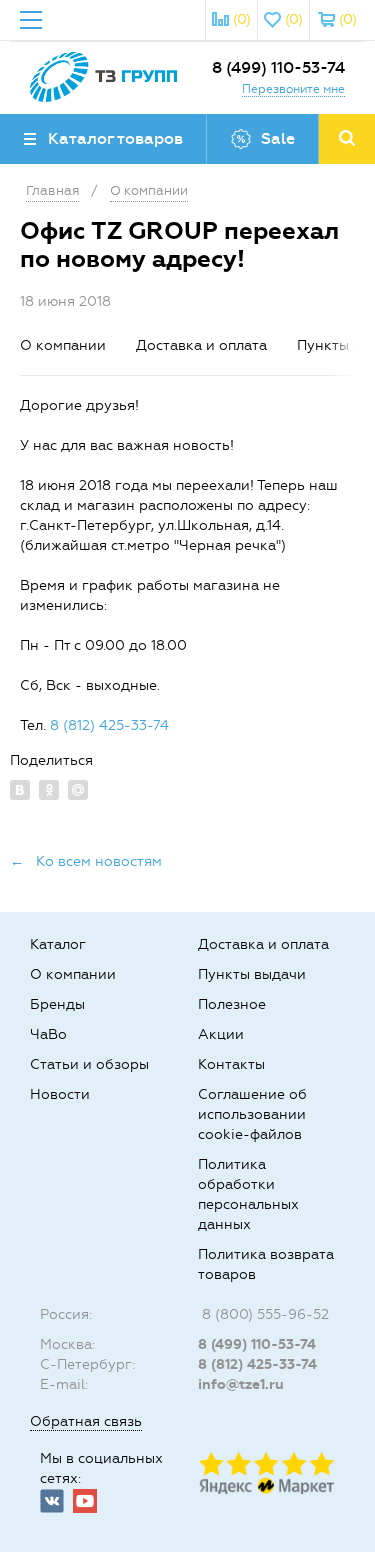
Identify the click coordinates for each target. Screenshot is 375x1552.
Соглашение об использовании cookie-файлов (252, 1114)
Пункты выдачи (252, 974)
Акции (221, 1034)
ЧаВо (48, 1034)
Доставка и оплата (201, 345)
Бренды (57, 1004)
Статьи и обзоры (89, 1064)
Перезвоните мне (293, 89)
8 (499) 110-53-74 (278, 67)
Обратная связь (86, 1421)
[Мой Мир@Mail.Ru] (78, 790)
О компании (63, 345)
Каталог (58, 944)
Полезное (232, 1004)
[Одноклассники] (49, 790)
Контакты (231, 1064)
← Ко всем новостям (86, 861)
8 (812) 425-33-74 (109, 725)
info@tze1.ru (241, 1384)
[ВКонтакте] (20, 790)
